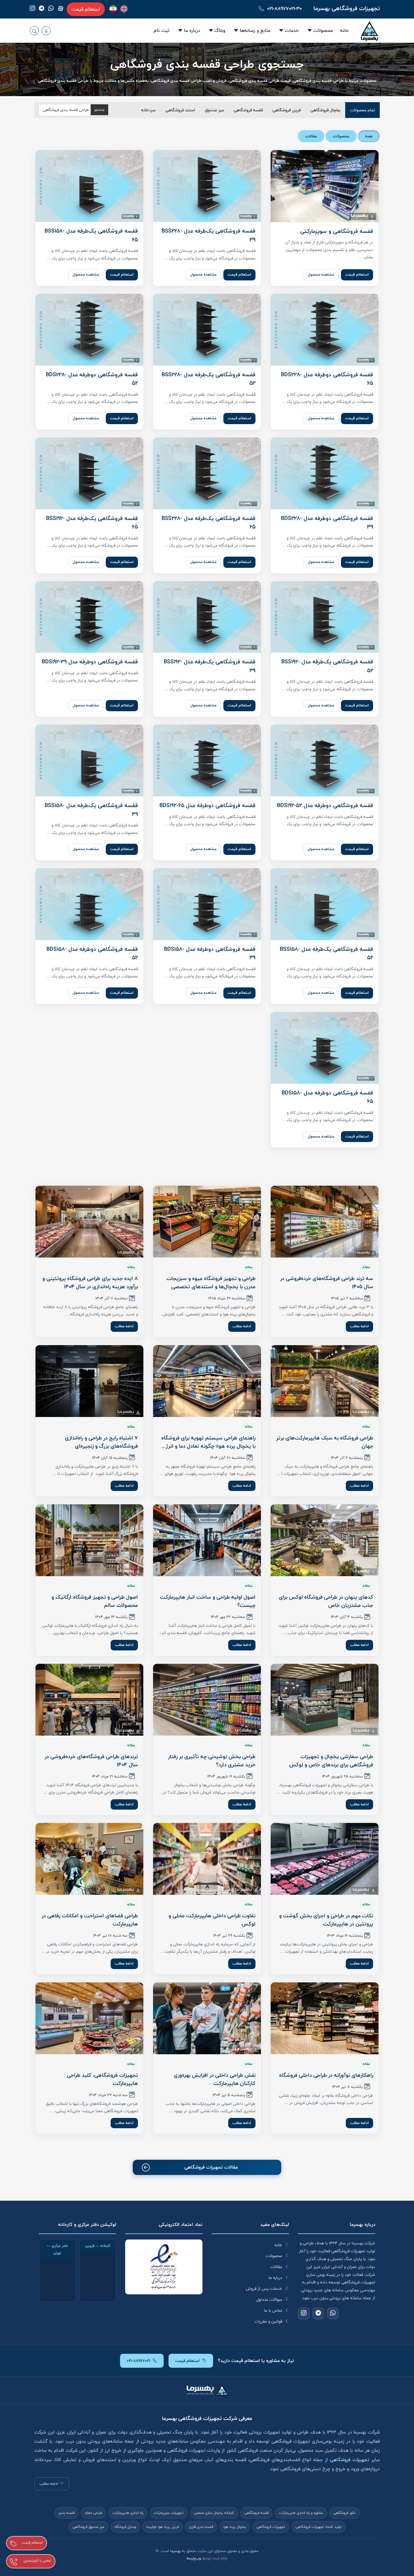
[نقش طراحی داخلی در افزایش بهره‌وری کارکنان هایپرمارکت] (207, 2018)
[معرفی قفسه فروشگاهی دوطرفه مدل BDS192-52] (325, 760)
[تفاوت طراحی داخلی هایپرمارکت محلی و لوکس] (207, 1859)
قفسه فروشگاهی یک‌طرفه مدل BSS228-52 (209, 379)
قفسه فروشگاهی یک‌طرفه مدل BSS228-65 (209, 523)
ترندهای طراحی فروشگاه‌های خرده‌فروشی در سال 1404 (91, 1761)
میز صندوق (214, 110)
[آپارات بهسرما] (61, 8)
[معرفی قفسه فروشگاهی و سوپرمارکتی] (325, 186)
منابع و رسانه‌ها (255, 30)
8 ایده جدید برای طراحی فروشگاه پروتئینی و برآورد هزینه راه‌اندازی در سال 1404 (90, 1283)
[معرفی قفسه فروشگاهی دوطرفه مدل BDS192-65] (207, 760)
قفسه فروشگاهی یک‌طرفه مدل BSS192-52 (327, 666)
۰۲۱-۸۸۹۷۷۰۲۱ (139, 2361)
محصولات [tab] (341, 136)
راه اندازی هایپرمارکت (128, 2513)
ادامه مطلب (359, 1326)
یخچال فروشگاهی (325, 110)
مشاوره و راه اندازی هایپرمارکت (301, 2513)
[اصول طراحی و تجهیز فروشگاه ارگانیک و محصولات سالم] (89, 1540)
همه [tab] (369, 136)
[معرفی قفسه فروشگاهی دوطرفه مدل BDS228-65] (325, 330)
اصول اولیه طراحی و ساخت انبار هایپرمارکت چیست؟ (208, 1601)
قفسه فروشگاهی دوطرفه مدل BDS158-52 (92, 954)
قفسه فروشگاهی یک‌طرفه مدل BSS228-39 (209, 235)
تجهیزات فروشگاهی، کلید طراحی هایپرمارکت (102, 2079)
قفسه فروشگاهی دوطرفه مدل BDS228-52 (92, 379)
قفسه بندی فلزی (201, 2527)
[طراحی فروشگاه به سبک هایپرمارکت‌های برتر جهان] (325, 1381)
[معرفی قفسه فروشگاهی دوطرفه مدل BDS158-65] (325, 1048)
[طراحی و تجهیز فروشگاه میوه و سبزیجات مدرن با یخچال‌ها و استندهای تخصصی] (207, 1222)
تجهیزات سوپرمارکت (169, 2513)
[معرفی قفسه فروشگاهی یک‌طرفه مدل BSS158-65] (89, 186)
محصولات (323, 30)
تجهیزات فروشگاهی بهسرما (347, 8)
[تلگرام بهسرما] (42, 9)
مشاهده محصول (321, 275)
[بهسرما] (113, 9)
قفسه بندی (67, 2513)
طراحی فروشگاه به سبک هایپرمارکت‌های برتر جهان (325, 1442)
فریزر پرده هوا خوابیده (163, 2527)
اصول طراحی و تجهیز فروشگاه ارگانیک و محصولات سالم (95, 1601)
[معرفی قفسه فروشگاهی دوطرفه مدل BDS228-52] (89, 330)
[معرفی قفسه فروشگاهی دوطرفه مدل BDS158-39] (207, 904)
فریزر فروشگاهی (287, 110)
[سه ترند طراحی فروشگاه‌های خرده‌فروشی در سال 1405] (325, 1222)
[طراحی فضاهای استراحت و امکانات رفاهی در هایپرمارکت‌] (89, 1859)
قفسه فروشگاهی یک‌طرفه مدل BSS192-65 (92, 523)
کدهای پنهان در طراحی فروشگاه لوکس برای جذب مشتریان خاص (326, 1601)
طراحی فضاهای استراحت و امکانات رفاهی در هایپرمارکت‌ (90, 1920)
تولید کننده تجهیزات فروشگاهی (319, 2527)
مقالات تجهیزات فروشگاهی (211, 2167)
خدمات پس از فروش (264, 2289)
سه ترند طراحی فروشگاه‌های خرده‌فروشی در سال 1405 (327, 1283)
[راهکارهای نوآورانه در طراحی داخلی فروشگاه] (325, 2018)
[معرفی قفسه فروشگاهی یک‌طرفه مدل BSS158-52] (325, 904)
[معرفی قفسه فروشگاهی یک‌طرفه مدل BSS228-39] (207, 186)
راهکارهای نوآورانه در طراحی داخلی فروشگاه (326, 2075)
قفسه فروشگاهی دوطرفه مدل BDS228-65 (327, 379)
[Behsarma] (124, 9)
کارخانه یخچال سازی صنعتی (214, 2513)
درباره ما (192, 30)
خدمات (292, 30)
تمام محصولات (362, 110)
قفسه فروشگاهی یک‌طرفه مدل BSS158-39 (91, 810)
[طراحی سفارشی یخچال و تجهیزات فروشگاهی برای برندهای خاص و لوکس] (325, 1700)
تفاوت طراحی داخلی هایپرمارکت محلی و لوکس (212, 1920)
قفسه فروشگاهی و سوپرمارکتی (337, 231)
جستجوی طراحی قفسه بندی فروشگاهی (207, 64)
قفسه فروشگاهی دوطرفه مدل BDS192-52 (325, 806)
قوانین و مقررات (268, 2321)
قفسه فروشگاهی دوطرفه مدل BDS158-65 (327, 1097)
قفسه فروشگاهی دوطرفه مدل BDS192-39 (90, 662)
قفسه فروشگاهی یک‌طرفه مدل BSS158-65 (91, 235)
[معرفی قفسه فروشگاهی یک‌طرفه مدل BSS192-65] (89, 473)
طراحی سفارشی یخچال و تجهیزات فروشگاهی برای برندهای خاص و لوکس (331, 1761)
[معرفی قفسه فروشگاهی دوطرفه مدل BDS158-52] (89, 904)
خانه (344, 30)
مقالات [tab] (311, 136)
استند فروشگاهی (180, 110)
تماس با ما (273, 2310)
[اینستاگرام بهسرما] (32, 9)
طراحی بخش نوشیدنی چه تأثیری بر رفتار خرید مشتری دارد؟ (212, 1761)
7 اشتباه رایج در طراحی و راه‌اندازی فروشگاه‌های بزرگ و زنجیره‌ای (101, 1442)
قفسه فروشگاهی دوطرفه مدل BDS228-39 (327, 523)
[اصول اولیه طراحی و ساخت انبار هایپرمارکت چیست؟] (207, 1540)
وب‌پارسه (194, 2558)
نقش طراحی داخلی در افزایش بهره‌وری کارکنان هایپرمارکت (215, 2079)
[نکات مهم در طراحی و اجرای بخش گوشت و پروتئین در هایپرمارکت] (325, 1859)
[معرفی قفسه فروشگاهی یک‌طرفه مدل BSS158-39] (89, 760)
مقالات (276, 2267)
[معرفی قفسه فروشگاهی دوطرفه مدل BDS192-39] (89, 617)
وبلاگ (220, 30)
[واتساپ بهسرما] (51, 9)
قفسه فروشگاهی (248, 110)
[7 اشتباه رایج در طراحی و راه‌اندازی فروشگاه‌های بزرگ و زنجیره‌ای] (89, 1381)
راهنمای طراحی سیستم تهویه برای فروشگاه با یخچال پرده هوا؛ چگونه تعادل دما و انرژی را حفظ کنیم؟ (208, 1446)
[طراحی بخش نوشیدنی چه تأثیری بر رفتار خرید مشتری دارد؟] (207, 1700)
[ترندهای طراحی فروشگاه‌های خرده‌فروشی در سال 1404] (89, 1700)
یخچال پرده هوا (235, 2527)
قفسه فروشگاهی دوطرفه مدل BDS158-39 (210, 954)
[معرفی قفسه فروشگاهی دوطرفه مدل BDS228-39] (325, 473)
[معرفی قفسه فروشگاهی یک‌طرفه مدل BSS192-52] (325, 617)
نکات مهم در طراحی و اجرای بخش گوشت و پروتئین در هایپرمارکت (326, 1920)
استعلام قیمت (86, 9)
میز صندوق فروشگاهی (88, 2527)
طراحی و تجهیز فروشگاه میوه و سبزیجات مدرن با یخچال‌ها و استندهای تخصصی (211, 1283)
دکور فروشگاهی (345, 2513)
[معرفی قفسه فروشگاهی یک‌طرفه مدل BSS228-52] (207, 330)
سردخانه (149, 110)
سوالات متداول (269, 2300)
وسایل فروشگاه (125, 2527)
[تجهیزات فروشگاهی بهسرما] (370, 31)
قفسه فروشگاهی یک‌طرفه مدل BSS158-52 (326, 954)
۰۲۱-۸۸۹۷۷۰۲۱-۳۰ (284, 9)
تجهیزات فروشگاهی (271, 2527)
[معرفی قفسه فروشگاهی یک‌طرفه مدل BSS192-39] (207, 617)
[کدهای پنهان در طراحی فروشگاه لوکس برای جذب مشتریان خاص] (325, 1540)
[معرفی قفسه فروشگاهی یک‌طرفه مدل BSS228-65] (207, 473)
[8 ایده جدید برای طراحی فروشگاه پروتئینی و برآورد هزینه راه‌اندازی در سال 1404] (89, 1222)
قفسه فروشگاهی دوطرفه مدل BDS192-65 (207, 806)
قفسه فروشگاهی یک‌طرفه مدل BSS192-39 (210, 666)
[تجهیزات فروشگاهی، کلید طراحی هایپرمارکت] (89, 2018)
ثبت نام (162, 30)
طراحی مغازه (93, 2513)
